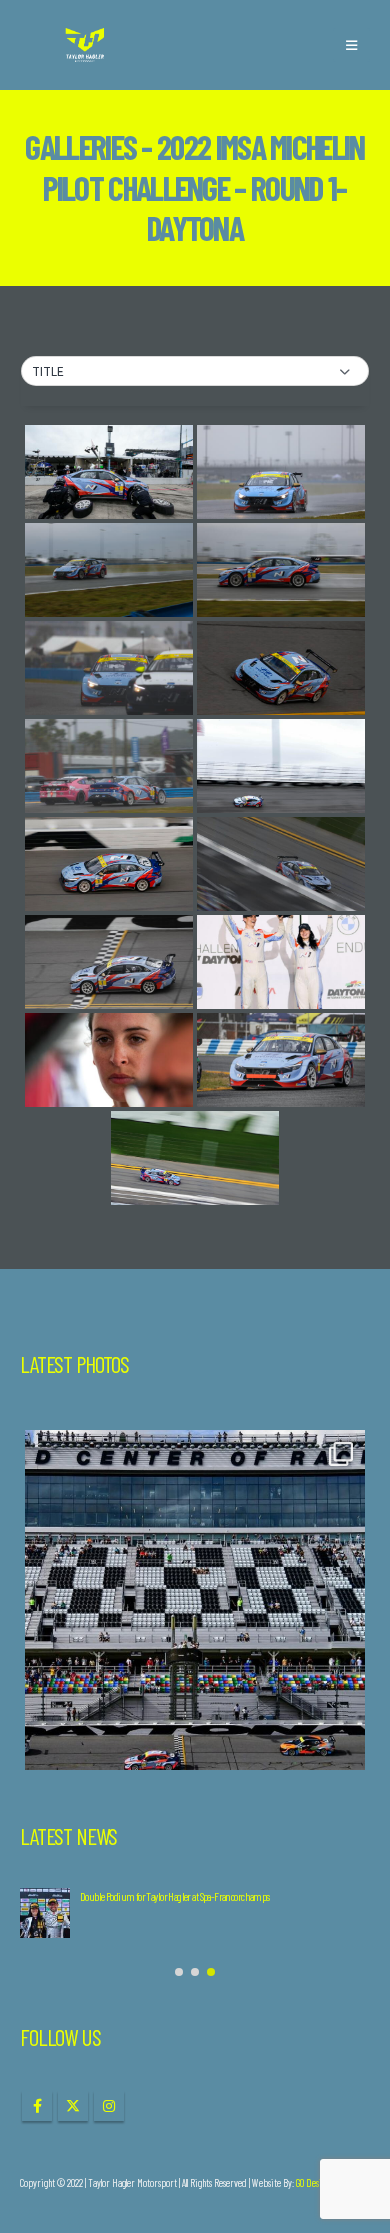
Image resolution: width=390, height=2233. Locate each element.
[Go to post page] (45, 1913)
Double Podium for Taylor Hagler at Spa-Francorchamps (175, 1896)
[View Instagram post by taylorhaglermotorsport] (345, 1745)
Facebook (37, 2106)
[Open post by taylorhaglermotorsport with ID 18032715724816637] (195, 1600)
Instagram (109, 2106)
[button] (351, 45)
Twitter (73, 2106)
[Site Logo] (85, 45)
